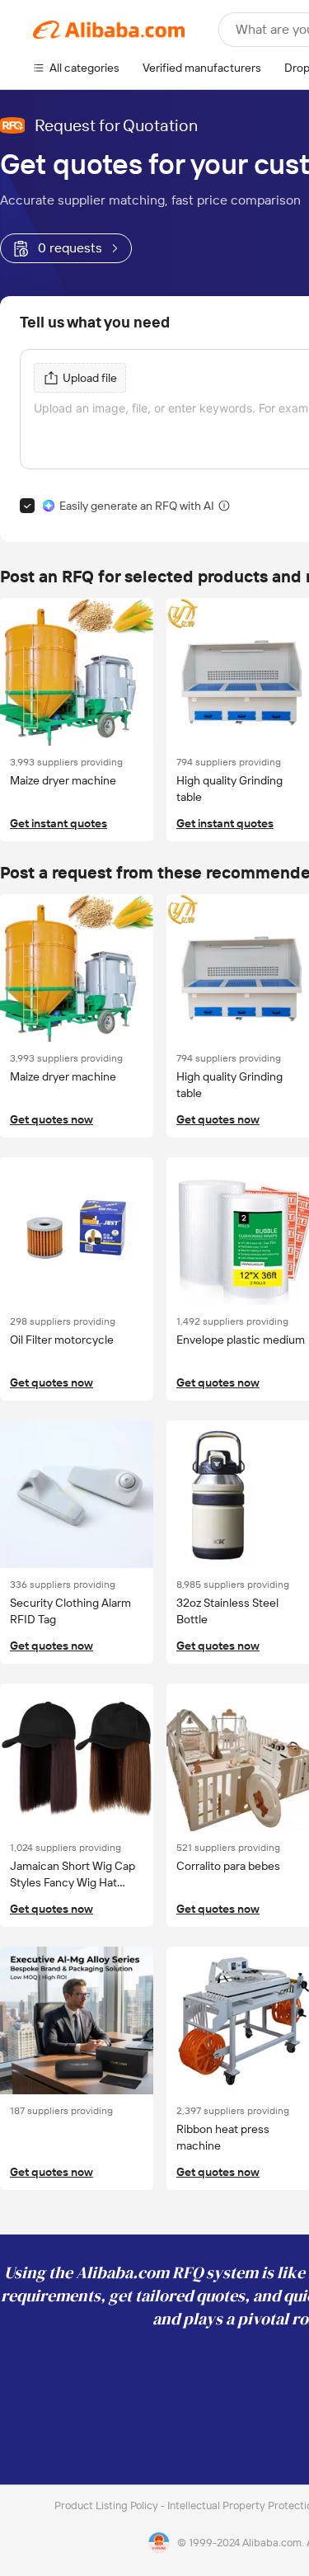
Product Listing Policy (108, 2505)
